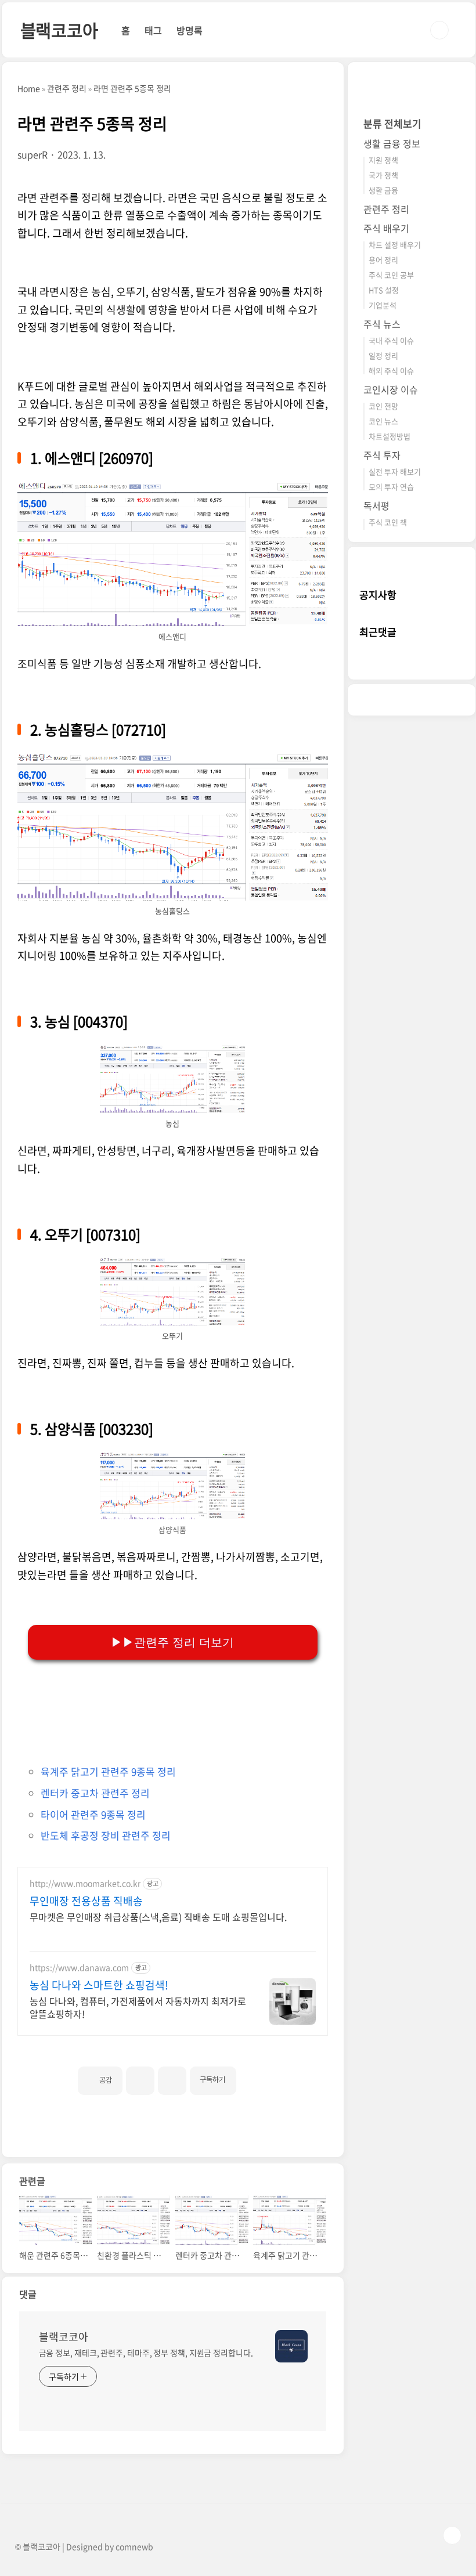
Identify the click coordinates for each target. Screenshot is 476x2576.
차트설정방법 (390, 436)
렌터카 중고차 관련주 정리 (95, 1793)
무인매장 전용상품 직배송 (86, 1901)
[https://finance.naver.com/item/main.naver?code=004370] (172, 1050)
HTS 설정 (384, 290)
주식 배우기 (386, 228)
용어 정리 (383, 260)
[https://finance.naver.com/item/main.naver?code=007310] (172, 1263)
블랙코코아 (59, 30)
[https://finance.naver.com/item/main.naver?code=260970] (173, 487)
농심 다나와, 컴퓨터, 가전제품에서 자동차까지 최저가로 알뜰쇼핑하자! (138, 2007)
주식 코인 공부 (391, 275)
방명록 (190, 30)
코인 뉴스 (383, 421)
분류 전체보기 (392, 123)
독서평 (376, 505)
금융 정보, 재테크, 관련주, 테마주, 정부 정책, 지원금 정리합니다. (146, 2353)
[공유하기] (140, 2081)
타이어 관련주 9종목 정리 (93, 1814)
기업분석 (383, 305)
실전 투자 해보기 (395, 472)
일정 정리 (383, 355)
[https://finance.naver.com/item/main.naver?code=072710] (173, 758)
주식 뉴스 (382, 324)
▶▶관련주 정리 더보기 (172, 1642)
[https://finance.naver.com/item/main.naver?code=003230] (172, 1458)
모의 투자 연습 (391, 487)
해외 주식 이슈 (391, 371)
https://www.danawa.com (79, 1968)
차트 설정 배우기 (395, 245)
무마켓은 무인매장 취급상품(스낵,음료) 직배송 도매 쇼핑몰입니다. (158, 1916)
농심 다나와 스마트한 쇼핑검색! (99, 1985)
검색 (439, 30)
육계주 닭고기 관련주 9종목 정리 (108, 1771)
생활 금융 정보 (392, 143)
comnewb (134, 2546)
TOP (452, 2535)
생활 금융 (383, 190)
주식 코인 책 (388, 522)
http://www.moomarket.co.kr (85, 1883)
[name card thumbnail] (291, 2346)
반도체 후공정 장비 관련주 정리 (106, 1835)
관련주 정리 (386, 209)
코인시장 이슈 (391, 389)
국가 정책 (383, 175)
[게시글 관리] (172, 2081)
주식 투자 (382, 455)
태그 (153, 30)
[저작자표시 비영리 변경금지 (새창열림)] (252, 2076)
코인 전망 (383, 406)
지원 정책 (383, 160)
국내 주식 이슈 (391, 340)
